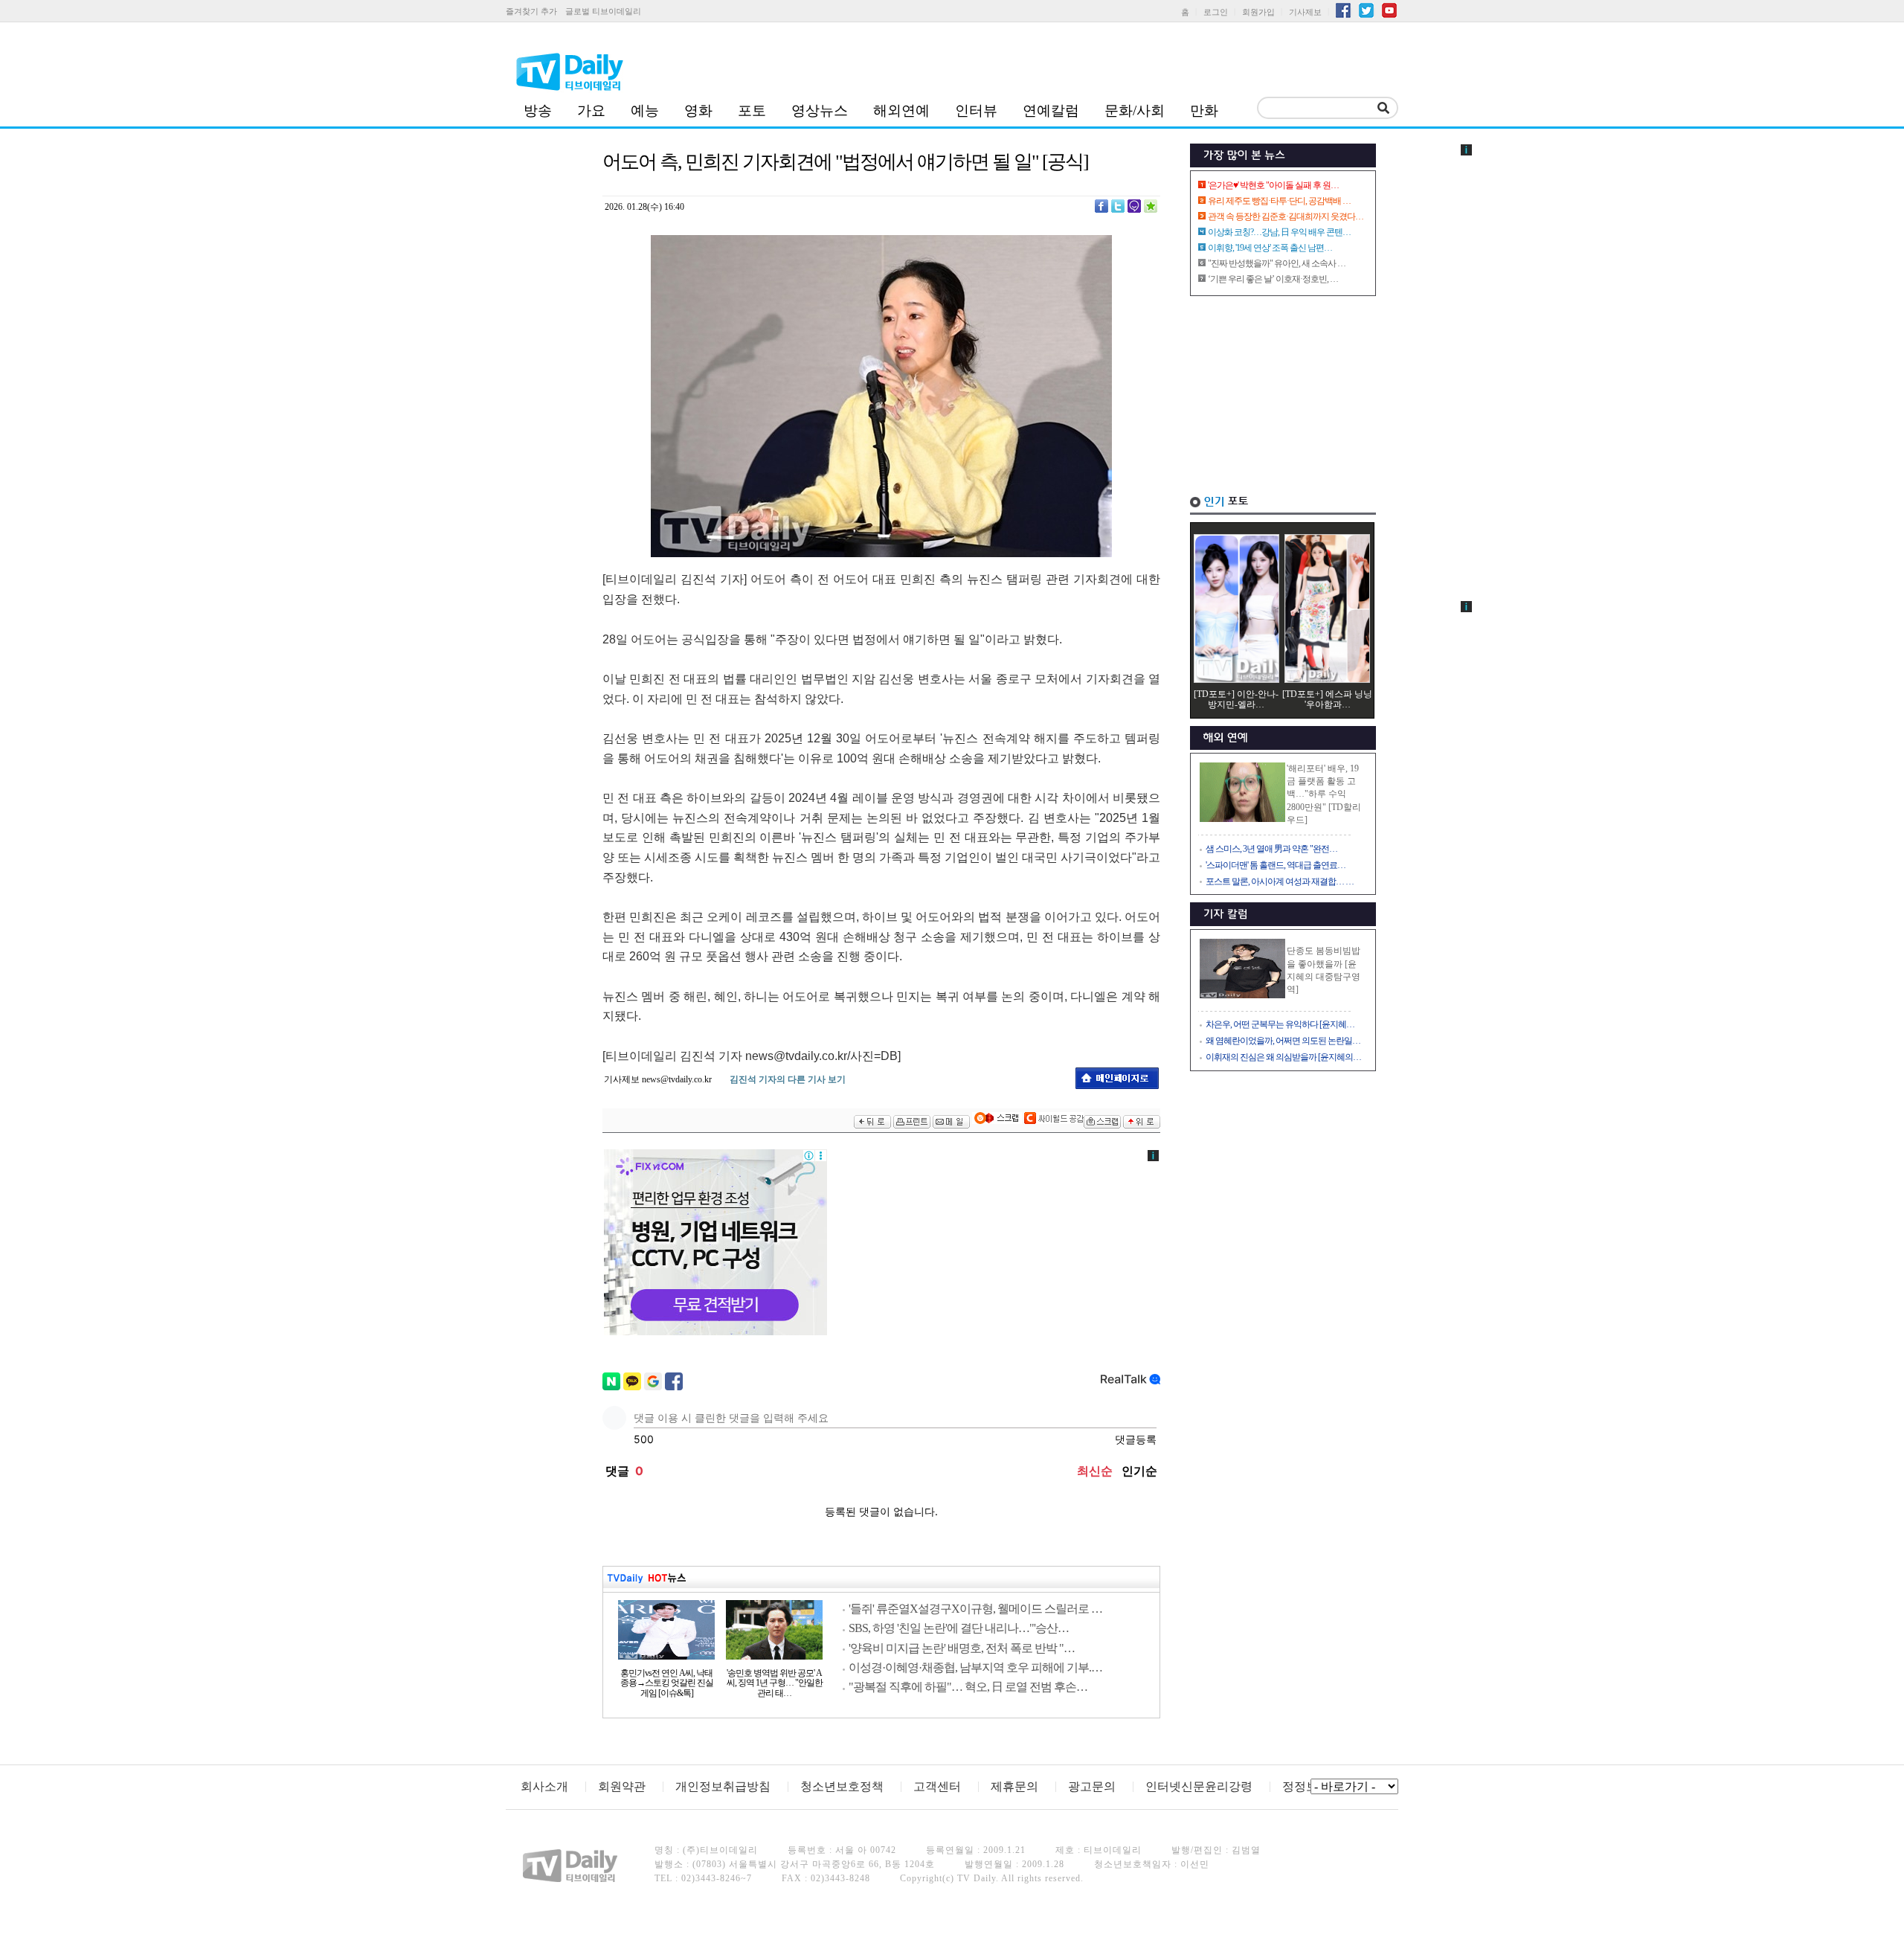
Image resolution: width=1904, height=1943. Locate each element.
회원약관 (622, 1786)
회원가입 (1258, 12)
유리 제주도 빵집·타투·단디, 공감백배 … (1279, 201)
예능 (645, 110)
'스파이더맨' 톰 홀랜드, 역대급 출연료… (1276, 865)
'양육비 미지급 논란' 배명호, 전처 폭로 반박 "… (962, 1648)
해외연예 (901, 110)
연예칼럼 (1051, 110)
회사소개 (544, 1786)
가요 (591, 110)
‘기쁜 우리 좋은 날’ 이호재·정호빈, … (1273, 279)
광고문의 (1092, 1786)
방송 (538, 110)
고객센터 (937, 1786)
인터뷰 (976, 110)
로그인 (1216, 12)
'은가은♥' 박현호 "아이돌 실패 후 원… (1273, 185)
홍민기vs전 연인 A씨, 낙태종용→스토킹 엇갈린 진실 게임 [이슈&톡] (667, 1683)
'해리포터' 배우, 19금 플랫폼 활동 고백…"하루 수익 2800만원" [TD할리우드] (1324, 794)
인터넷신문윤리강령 (1199, 1786)
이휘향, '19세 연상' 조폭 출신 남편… (1270, 248)
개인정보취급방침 (723, 1786)
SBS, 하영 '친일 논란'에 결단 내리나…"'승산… (959, 1628)
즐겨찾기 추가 (531, 11)
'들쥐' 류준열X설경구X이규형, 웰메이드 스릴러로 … (975, 1609)
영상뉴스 (820, 110)
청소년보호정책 (842, 1786)
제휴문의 (1014, 1786)
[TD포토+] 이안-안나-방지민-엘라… (1236, 699)
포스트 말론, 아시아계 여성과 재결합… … (1280, 881)
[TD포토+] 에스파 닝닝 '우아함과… (1327, 699)
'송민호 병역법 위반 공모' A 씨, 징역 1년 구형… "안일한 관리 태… (775, 1683)
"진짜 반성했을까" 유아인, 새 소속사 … (1277, 263)
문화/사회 (1135, 110)
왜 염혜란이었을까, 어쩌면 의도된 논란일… (1283, 1041)
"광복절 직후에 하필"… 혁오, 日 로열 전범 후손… (968, 1687)
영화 (698, 110)
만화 (1204, 110)
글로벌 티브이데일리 (603, 11)
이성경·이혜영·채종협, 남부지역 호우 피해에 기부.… (975, 1667)
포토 (752, 110)
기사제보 (1305, 12)
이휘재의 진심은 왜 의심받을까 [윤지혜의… (1283, 1057)
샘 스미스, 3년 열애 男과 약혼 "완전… (1271, 849)
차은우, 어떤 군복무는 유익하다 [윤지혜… (1280, 1024)
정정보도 (1306, 1786)
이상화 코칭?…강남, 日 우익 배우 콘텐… (1279, 232)
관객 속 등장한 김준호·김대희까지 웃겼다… (1286, 216)
